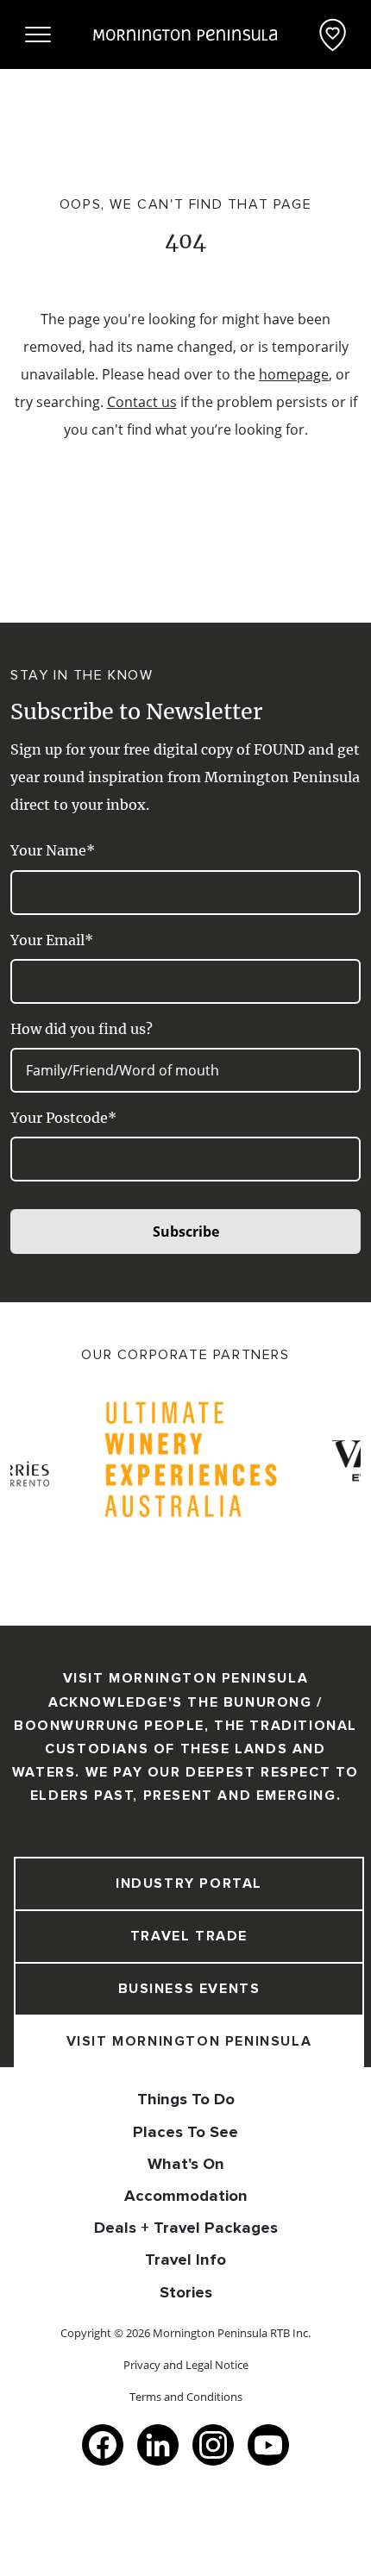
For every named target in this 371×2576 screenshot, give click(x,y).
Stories (186, 2292)
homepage (294, 374)
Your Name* (53, 850)
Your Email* (52, 940)
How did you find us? (82, 1029)
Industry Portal (189, 1883)
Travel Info (185, 2259)
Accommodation (186, 2196)
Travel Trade (189, 1936)
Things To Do (186, 2099)
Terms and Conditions (186, 2397)
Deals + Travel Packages (186, 2228)
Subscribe (186, 1232)
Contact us (142, 402)
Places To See (185, 2132)
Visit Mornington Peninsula (189, 2041)
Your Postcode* (63, 1118)
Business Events (189, 1989)
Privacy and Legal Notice (186, 2365)
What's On (186, 2164)
